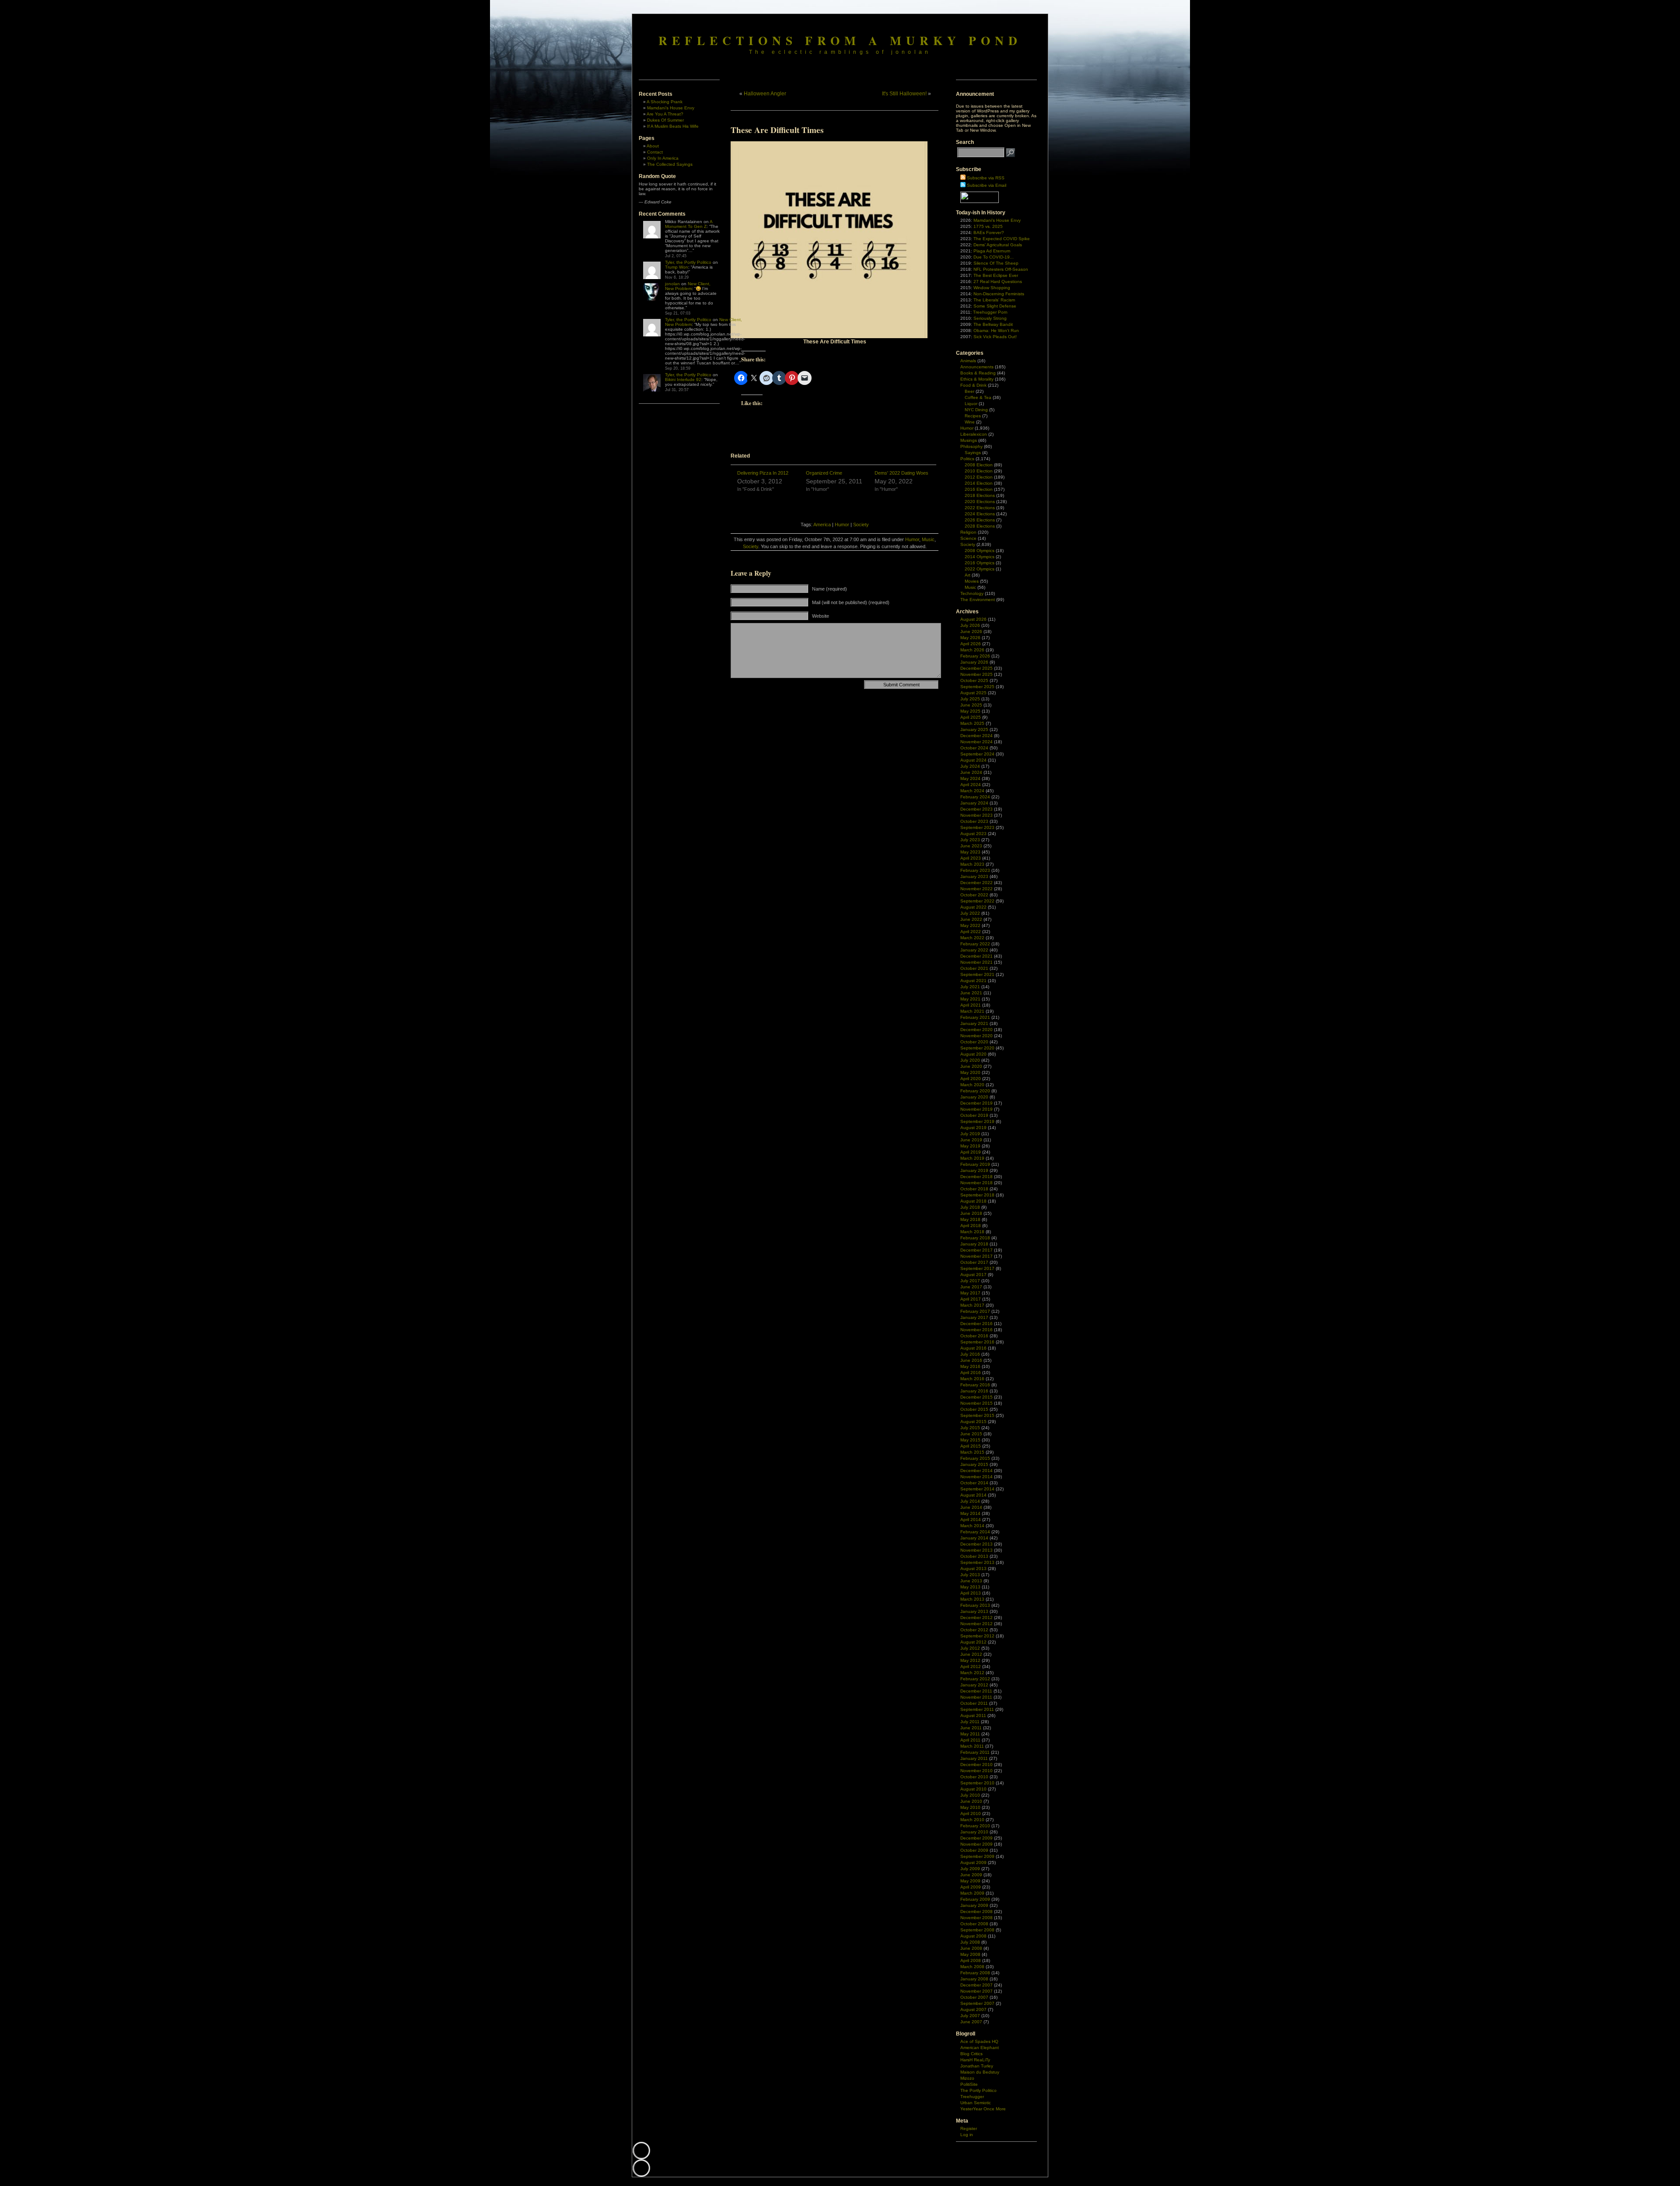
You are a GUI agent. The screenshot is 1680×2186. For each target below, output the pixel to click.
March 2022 (972, 938)
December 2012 (976, 1618)
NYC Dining (976, 410)
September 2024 (977, 754)
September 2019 (977, 1121)
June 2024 (971, 772)
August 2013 (973, 1569)
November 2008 (976, 1918)
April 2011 (970, 1740)
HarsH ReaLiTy (975, 2060)
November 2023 (976, 815)
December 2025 (976, 668)
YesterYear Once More (983, 2109)
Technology (972, 593)
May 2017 (970, 1293)
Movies (972, 581)
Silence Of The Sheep (996, 263)
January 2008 (974, 1979)
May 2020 (970, 1072)
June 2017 (971, 1287)
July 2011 (970, 1722)
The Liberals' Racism (994, 300)
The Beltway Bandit (993, 324)
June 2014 (971, 1507)
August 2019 (973, 1128)
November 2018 (976, 1183)
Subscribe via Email (987, 185)
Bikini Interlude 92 (683, 379)
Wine (970, 422)
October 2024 (974, 748)
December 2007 (976, 1985)
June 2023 (971, 846)
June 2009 (971, 1875)
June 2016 (971, 1360)
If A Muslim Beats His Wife (673, 126)
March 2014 (972, 1526)
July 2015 (970, 1428)
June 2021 (971, 993)
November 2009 (976, 1844)
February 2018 (975, 1238)
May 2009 (970, 1881)
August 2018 (973, 1201)
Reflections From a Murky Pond (840, 40)
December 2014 (976, 1471)
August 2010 (973, 1789)
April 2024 (971, 785)
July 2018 (970, 1207)
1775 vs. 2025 (988, 226)
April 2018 (971, 1226)
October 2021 (974, 968)
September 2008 (977, 1930)
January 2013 (974, 1611)
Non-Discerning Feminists (999, 294)
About (653, 146)
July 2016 (970, 1354)
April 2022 (971, 932)
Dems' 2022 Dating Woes (901, 473)
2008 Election (979, 465)
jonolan (672, 284)
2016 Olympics (980, 563)
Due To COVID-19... (994, 257)
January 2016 (974, 1391)
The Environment (978, 600)
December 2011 (976, 1691)
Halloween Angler (765, 94)
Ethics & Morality (977, 379)
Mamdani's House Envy (997, 220)
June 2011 (971, 1728)
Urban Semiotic (976, 2103)
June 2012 (971, 1654)
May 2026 (970, 638)
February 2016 (975, 1385)
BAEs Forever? (989, 233)
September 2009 (977, 1856)
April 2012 (971, 1667)
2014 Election (979, 483)
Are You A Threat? (665, 114)
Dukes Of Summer (665, 120)
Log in (967, 2135)
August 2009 (973, 1862)
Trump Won (677, 267)
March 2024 (972, 791)
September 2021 (977, 974)
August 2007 (973, 2009)
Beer (969, 391)
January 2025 (974, 729)
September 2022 (977, 901)
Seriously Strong (990, 318)
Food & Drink (973, 385)
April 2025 (971, 717)
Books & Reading (978, 373)
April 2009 (971, 1887)
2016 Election (979, 489)
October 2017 (974, 1262)
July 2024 (970, 766)
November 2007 (976, 1991)
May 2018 (970, 1219)
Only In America (663, 158)
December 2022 (976, 883)
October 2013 (974, 1556)
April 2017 (971, 1299)
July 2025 (970, 699)
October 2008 (974, 1924)
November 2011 (976, 1697)
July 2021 (970, 987)
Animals (968, 361)
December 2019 (976, 1103)
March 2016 (972, 1379)
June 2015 (971, 1434)
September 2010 (977, 1783)
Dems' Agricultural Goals (998, 245)
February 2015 (975, 1458)
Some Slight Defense (995, 306)
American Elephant (980, 2048)
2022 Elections (980, 508)
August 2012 (973, 1642)
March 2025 (972, 723)
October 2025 (974, 680)
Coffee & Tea (978, 397)
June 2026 (971, 631)
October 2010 (974, 1777)
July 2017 (970, 1281)
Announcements (977, 367)
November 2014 (976, 1477)
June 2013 (971, 1581)
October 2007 (974, 1997)
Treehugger (972, 2097)
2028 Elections (980, 526)
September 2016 (977, 1342)
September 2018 (977, 1195)
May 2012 (970, 1660)
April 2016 (971, 1373)
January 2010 (974, 1832)
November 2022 (976, 889)
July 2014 (970, 1501)
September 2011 (977, 1709)
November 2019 (976, 1109)
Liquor (971, 404)
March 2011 (972, 1746)
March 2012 (972, 1673)
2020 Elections (980, 502)
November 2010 (976, 1771)
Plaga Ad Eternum (992, 251)
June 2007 (971, 2022)
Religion (968, 532)
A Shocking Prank (665, 102)
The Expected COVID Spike (1002, 239)
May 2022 (970, 925)
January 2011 (974, 1758)
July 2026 (970, 625)
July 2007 (970, 2016)
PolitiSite (969, 2084)
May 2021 (970, 999)
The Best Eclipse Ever (996, 275)
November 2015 (976, 1403)
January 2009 (974, 1905)
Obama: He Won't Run (996, 331)
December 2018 (976, 1177)
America (822, 525)
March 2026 (972, 650)
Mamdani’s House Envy (671, 108)
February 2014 (975, 1532)
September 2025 (977, 687)
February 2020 (975, 1091)
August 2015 (973, 1422)
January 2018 (974, 1244)
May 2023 (970, 852)
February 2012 (975, 1679)
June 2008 (971, 1948)
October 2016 (974, 1336)
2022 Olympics (980, 569)
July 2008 (970, 1942)
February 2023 (975, 870)
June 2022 (971, 919)
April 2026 (971, 644)
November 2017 (976, 1256)
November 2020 (976, 1036)
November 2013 (976, 1550)
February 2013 (975, 1605)
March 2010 (972, 1820)
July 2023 (970, 840)
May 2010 (970, 1807)
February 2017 (975, 1311)
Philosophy (971, 446)
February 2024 (975, 797)
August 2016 (973, 1348)
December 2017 (976, 1250)
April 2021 (971, 1005)
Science (968, 538)
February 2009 (975, 1899)
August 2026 (973, 619)
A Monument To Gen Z (689, 224)
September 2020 (977, 1048)
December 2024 (976, 736)
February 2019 (975, 1164)
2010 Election (979, 471)
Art (968, 575)
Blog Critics (971, 2054)
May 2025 (970, 711)
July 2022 (970, 913)
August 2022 (973, 907)
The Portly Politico (978, 2090)
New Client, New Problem (688, 286)
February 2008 (975, 1973)
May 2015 (970, 1440)
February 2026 (975, 656)
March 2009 (972, 1893)
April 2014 (971, 1520)
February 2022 (975, 944)
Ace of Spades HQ (979, 2041)
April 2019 (971, 1152)
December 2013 (976, 1544)
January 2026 (974, 662)
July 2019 (970, 1134)
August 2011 (973, 1716)
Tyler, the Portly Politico (688, 262)
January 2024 (974, 803)
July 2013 (970, 1575)
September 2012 (977, 1636)
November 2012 (976, 1624)
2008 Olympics (980, 551)
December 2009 (976, 1838)
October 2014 (974, 1483)
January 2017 (974, 1317)
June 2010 (971, 1801)
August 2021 (973, 981)
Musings (969, 440)
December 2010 (976, 1765)
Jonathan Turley (977, 2066)
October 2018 (974, 1189)
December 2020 (976, 1030)
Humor (842, 525)
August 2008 (973, 1936)
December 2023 (976, 809)
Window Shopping (992, 288)
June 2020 (971, 1066)
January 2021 (974, 1023)
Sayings (973, 453)
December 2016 (976, 1324)
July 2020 (970, 1060)
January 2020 (974, 1097)
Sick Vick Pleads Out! (995, 337)
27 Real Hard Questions (998, 282)
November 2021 (976, 962)
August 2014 (973, 1495)
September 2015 (977, 1415)
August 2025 (973, 693)
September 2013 (977, 1562)
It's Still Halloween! (904, 94)
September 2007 (977, 2003)
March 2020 (972, 1085)
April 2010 (971, 1814)
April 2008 (971, 1960)
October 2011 (974, 1703)
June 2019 (971, 1140)
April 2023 (971, 858)
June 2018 (971, 1213)
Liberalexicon (974, 434)
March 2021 (972, 1011)
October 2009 (974, 1850)
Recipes (973, 416)
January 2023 (974, 876)
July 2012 (970, 1648)
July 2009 (970, 1869)
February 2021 (975, 1017)
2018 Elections (980, 495)
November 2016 (976, 1330)
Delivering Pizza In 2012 (763, 473)
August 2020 (973, 1054)
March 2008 (972, 1967)
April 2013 (971, 1593)
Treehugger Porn (990, 312)
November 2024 (976, 742)
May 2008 (970, 1954)
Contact (655, 152)
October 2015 (974, 1409)
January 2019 (974, 1170)
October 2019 (974, 1115)
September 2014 (977, 1489)
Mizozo (967, 2078)
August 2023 (973, 834)
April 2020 (971, 1079)
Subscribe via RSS (986, 178)
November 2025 (976, 674)
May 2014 (970, 1513)
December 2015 (976, 1397)
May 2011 (970, 1734)
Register (969, 2128)
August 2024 (973, 760)
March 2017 (972, 1305)
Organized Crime (824, 473)
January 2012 (974, 1685)
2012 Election (979, 477)
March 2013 (972, 1599)
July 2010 (970, 1795)
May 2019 (970, 1146)
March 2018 (972, 1232)
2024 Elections (980, 514)
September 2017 (977, 1268)
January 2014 (974, 1538)
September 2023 (977, 827)
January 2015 (974, 1464)
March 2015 (972, 1452)
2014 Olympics (980, 557)
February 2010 (975, 1826)
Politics (967, 459)
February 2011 (975, 1752)
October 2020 (974, 1042)
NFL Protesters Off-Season (1001, 269)
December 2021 (976, 956)
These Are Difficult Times (777, 130)
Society (861, 525)
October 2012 (974, 1630)
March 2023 (972, 864)
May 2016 (970, 1366)
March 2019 (972, 1158)
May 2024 (970, 778)
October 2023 (974, 821)
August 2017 (973, 1275)
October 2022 (974, 895)
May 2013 (970, 1587)
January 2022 (974, 950)
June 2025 (971, 705)
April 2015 (971, 1446)
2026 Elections (980, 520)
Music (928, 539)
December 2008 (976, 1911)
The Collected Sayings (670, 164)
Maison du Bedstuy (980, 2072)
